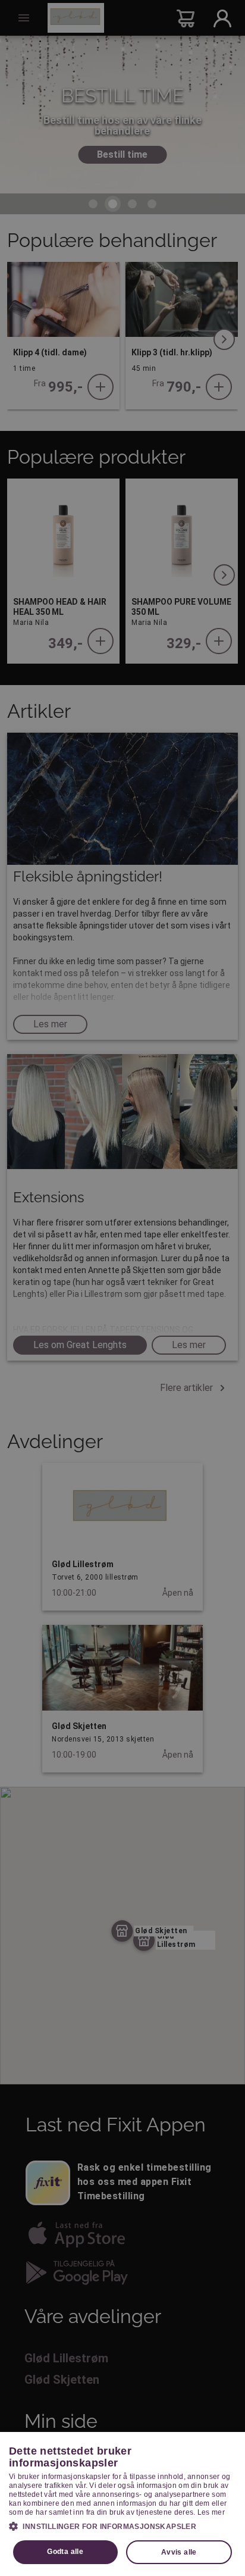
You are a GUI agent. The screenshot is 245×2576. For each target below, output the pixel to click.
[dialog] (122, 2504)
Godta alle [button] (65, 2552)
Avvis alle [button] (179, 2552)
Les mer (211, 2512)
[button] (122, 2526)
